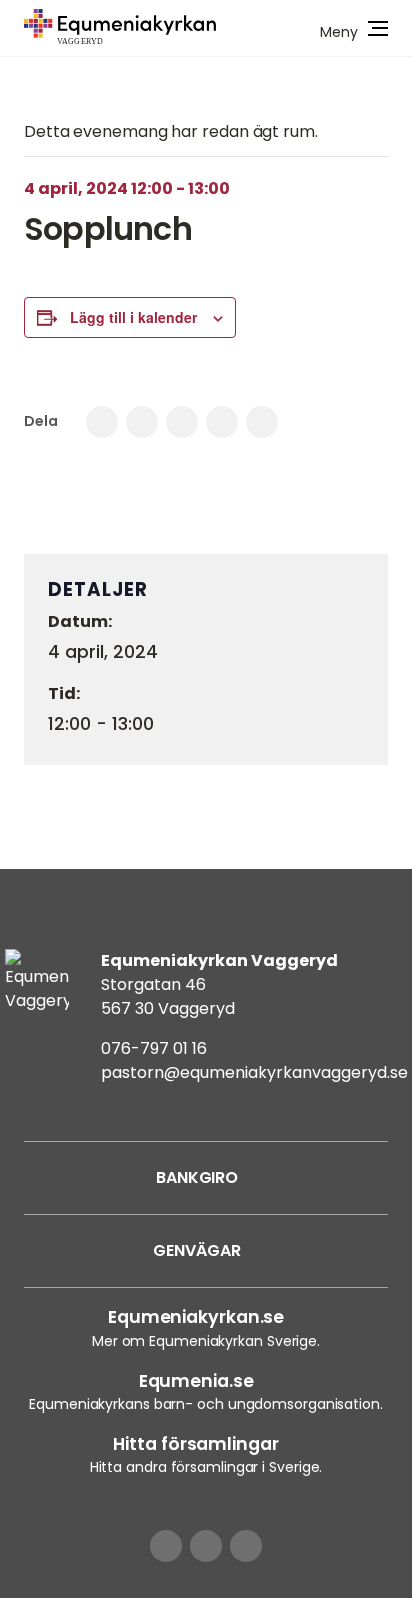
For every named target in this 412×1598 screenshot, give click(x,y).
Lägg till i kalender (133, 317)
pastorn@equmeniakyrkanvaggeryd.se (254, 1072)
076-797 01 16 (154, 1048)
